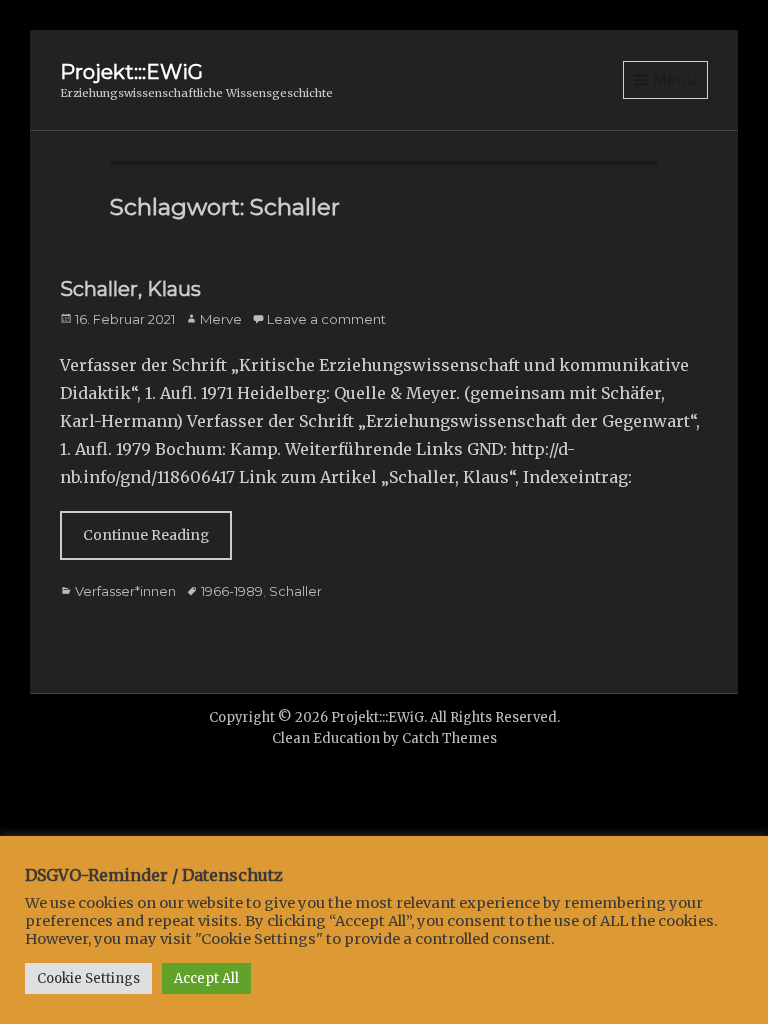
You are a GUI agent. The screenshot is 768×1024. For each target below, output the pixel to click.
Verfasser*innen (125, 591)
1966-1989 (232, 591)
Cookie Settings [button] (88, 978)
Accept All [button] (206, 978)
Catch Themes (449, 738)
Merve (221, 319)
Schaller (295, 591)
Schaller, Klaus (130, 289)
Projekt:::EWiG (131, 72)
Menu (675, 80)
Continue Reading (146, 535)
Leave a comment (326, 319)
